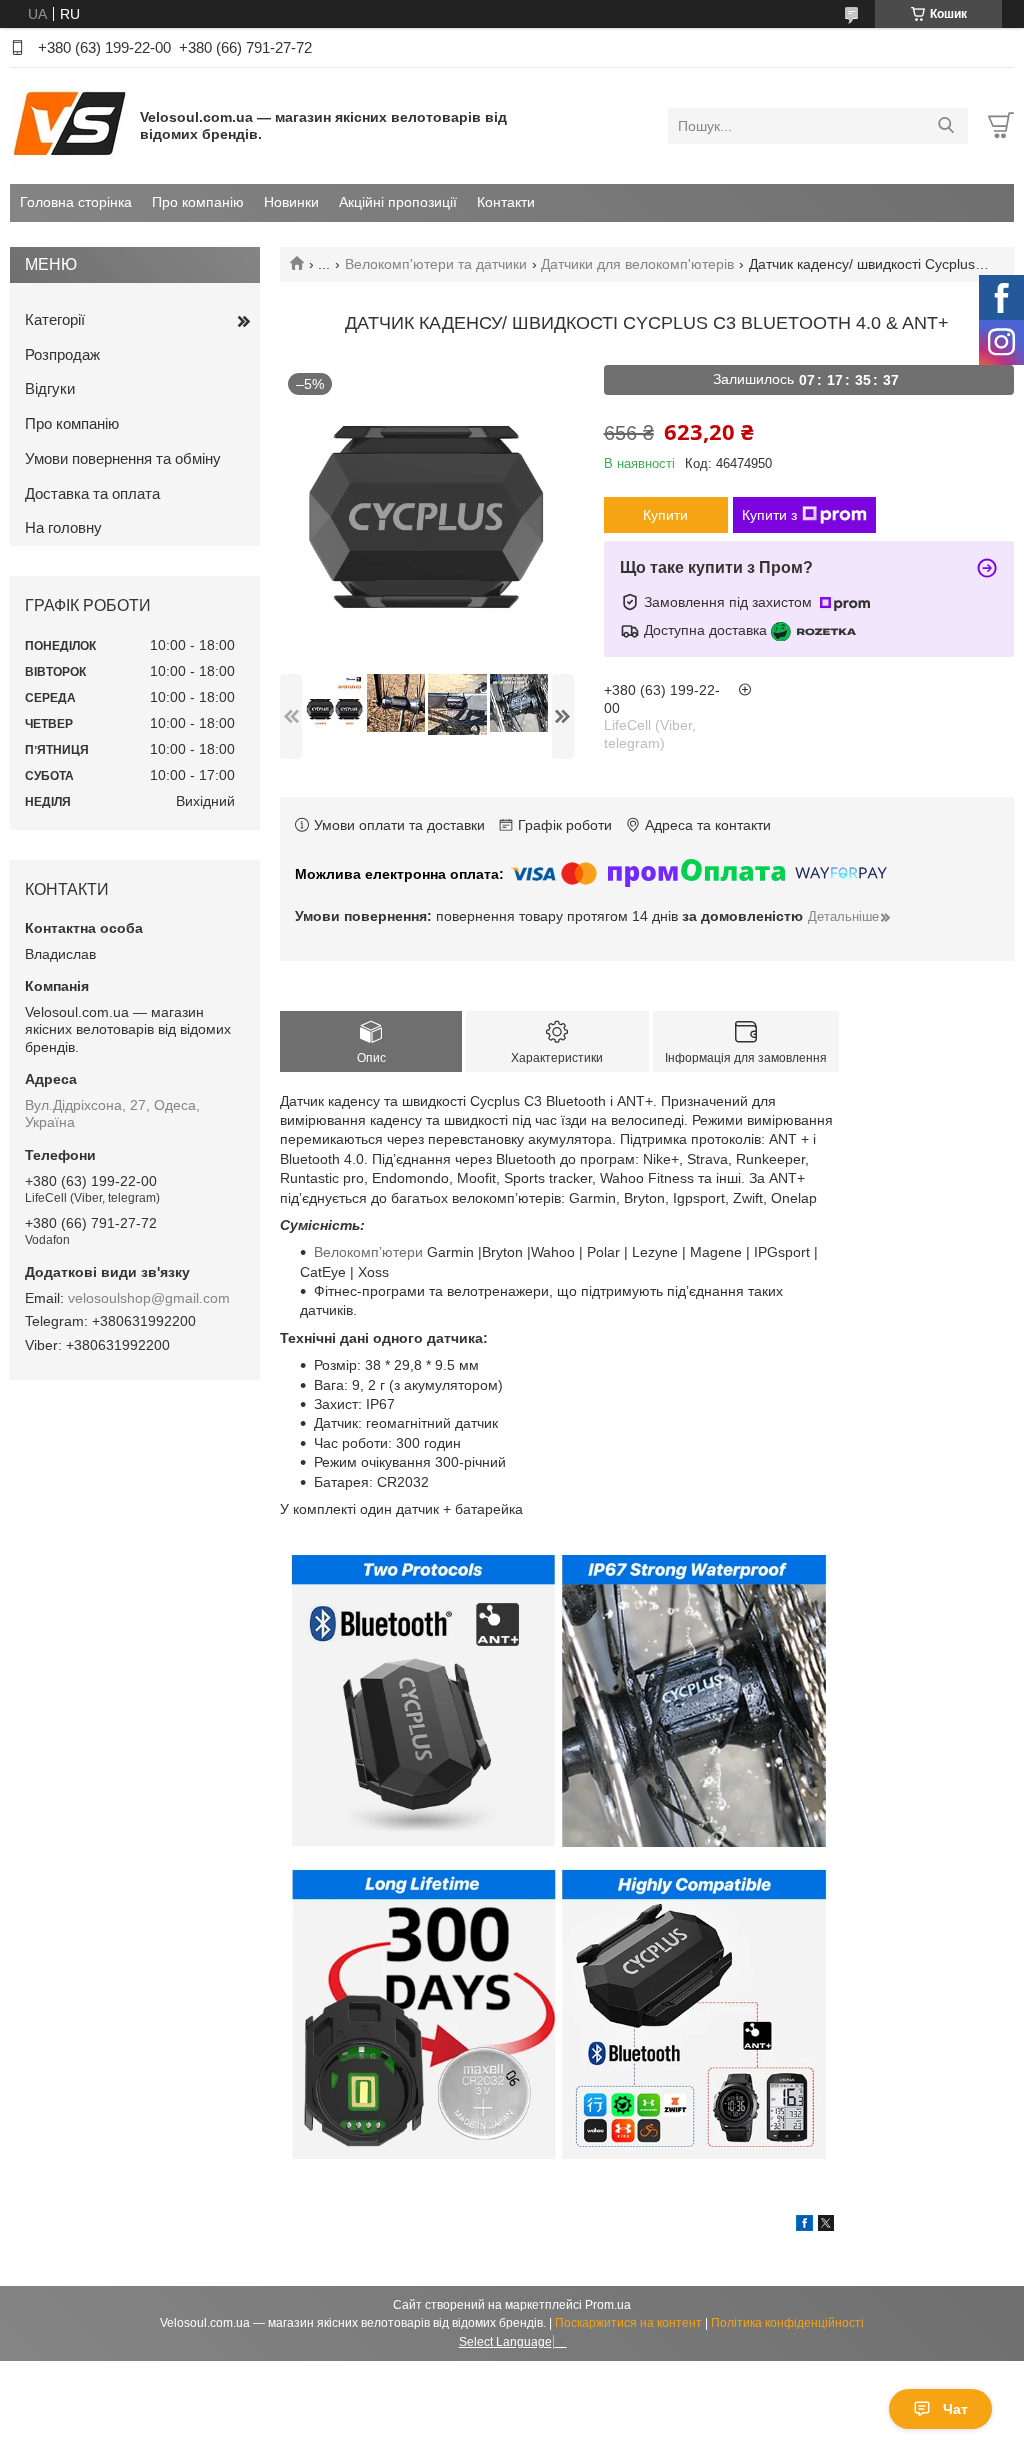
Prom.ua (608, 2305)
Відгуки (50, 388)
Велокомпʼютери (368, 1252)
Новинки (291, 202)
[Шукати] (945, 126)
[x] (826, 2226)
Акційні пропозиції (398, 202)
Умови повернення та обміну (123, 458)
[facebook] (804, 2226)
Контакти (506, 202)
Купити (665, 515)
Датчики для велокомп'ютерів (637, 264)
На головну (63, 527)
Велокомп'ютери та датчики (436, 264)
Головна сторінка (76, 202)
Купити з (769, 515)
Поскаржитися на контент (628, 2323)
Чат (955, 2409)
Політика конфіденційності (787, 2323)
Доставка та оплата (92, 493)
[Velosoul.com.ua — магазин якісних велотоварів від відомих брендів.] (70, 125)
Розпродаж (62, 354)
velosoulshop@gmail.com (149, 1298)
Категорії (55, 319)
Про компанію (198, 202)
